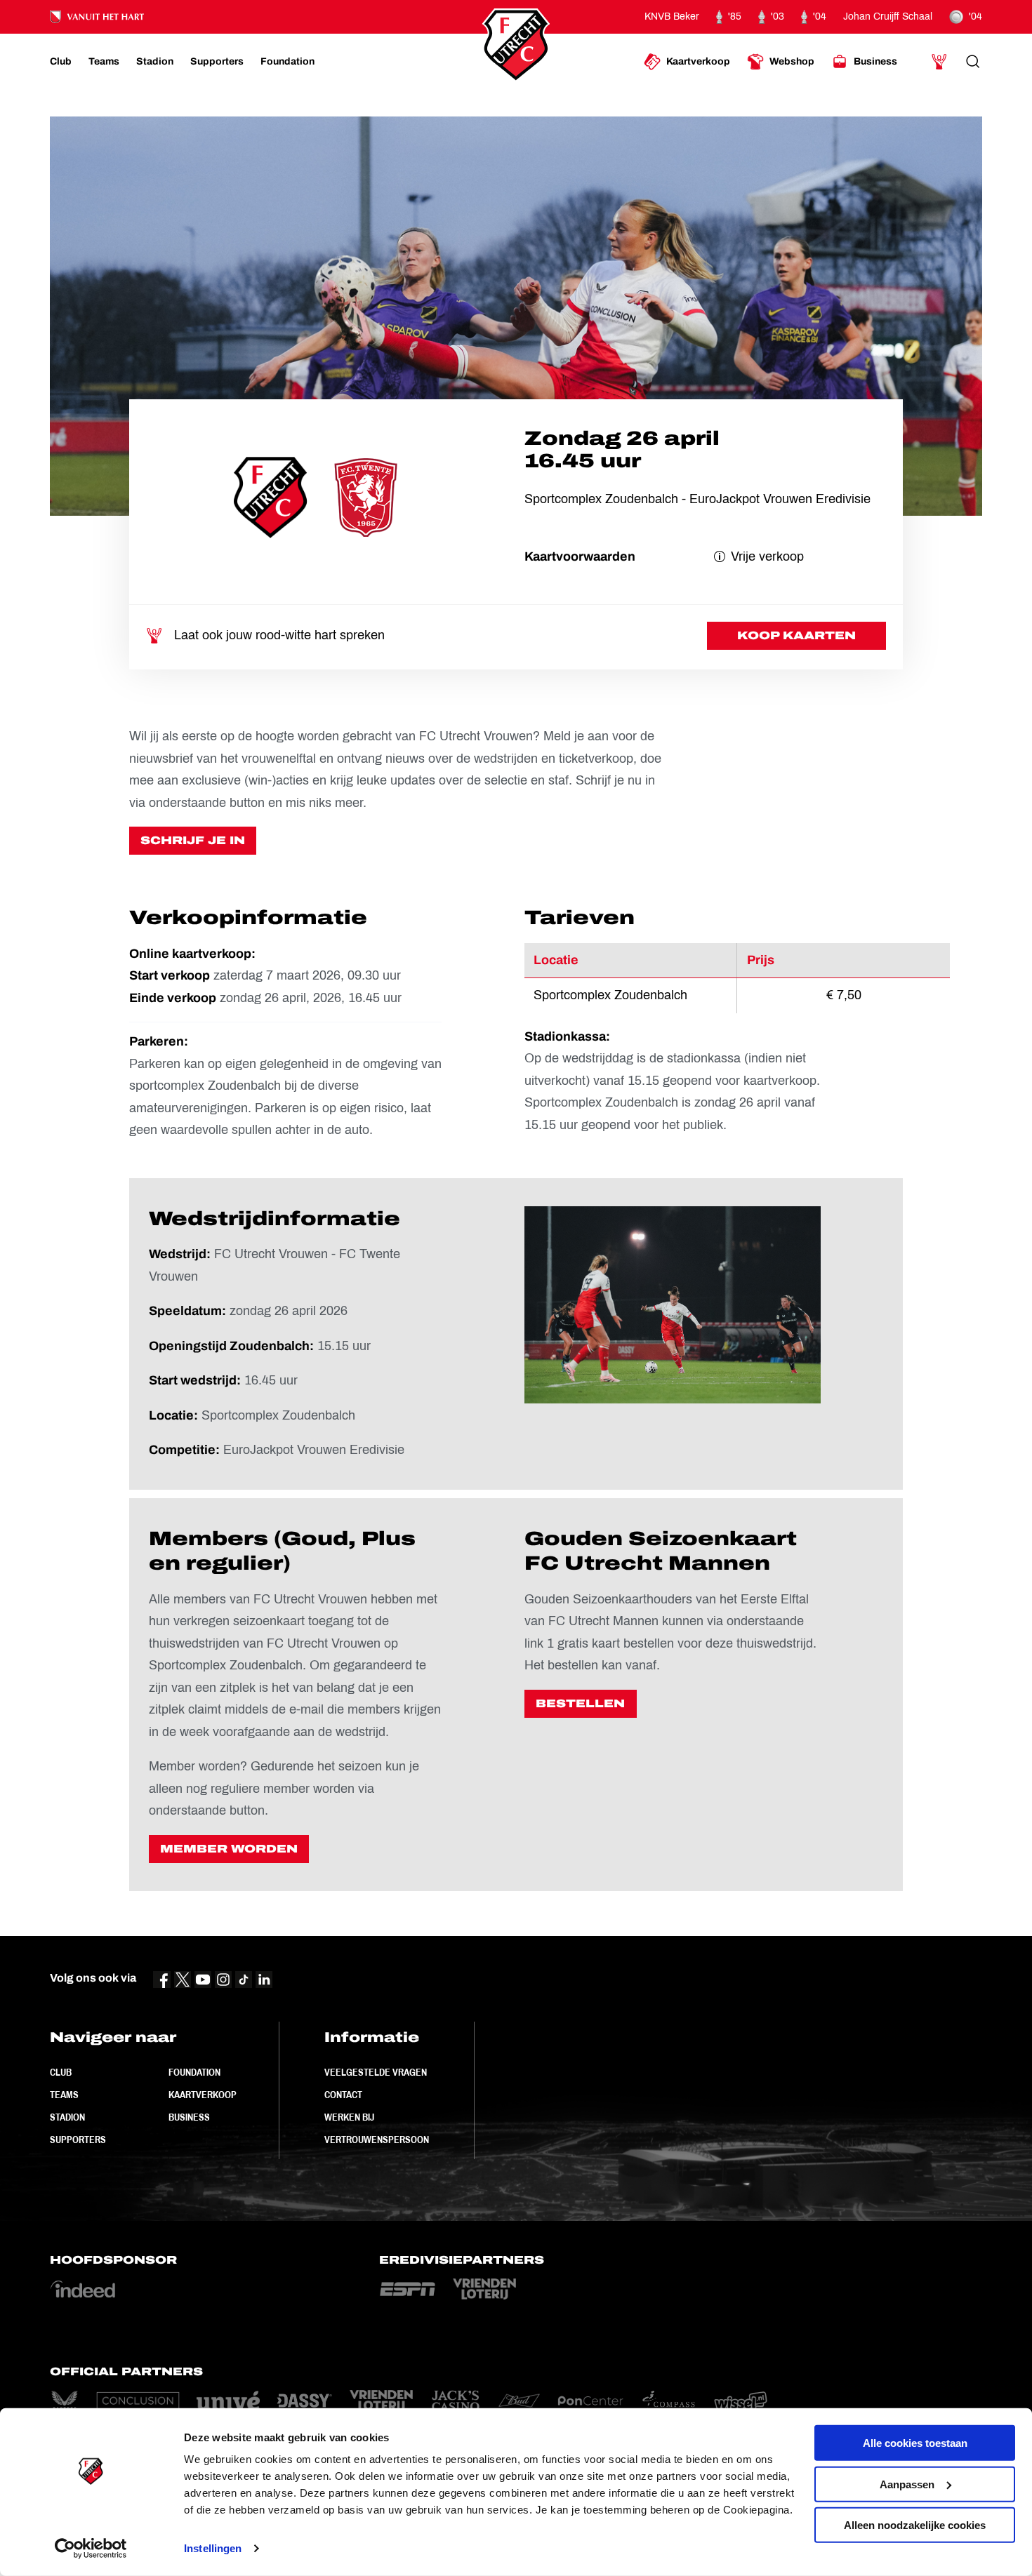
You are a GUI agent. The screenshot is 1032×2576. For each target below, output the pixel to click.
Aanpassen (907, 2484)
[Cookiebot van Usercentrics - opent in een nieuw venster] (91, 2549)
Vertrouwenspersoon (377, 2140)
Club (61, 2072)
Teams (64, 2095)
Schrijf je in (193, 840)
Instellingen (213, 2548)
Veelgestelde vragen (376, 2072)
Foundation (194, 2072)
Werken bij (349, 2117)
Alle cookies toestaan (915, 2443)
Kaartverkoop (203, 2095)
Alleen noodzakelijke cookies (915, 2525)
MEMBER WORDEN (229, 1849)
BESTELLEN (580, 1703)
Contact (343, 2095)
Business (189, 2117)
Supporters (78, 2140)
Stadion (67, 2117)
